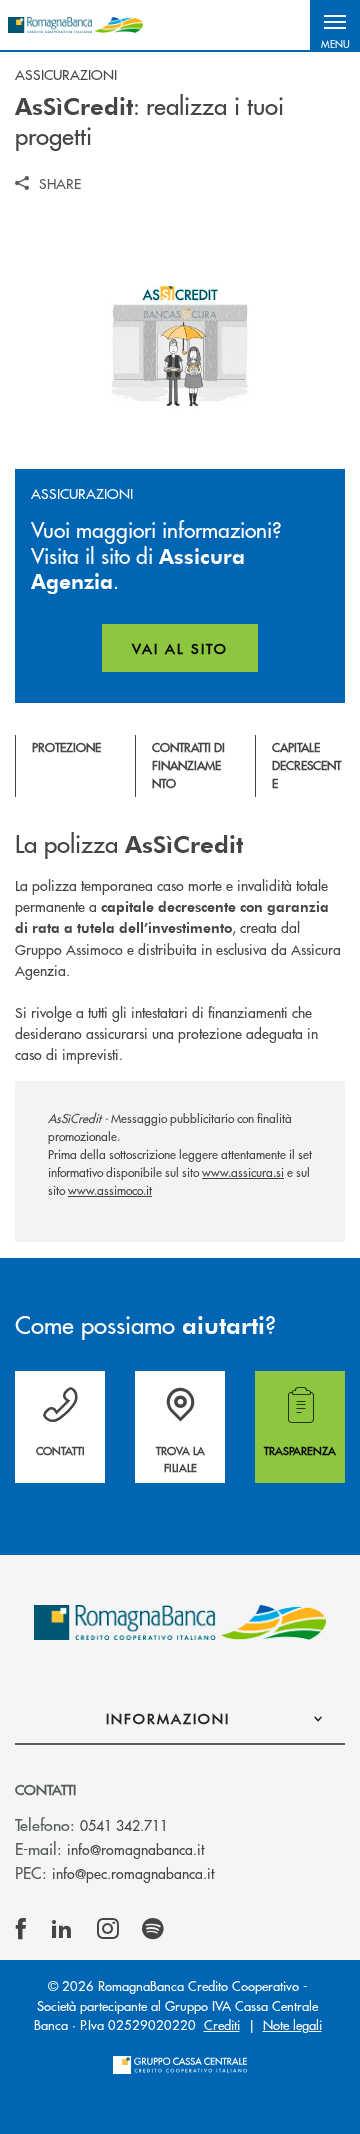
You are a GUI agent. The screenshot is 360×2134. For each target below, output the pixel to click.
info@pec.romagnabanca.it (133, 1873)
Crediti (222, 2024)
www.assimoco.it (110, 1190)
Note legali (292, 2024)
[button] (335, 25)
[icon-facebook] (21, 1929)
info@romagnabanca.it (135, 1849)
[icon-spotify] (153, 1929)
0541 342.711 (124, 1825)
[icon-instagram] (108, 1929)
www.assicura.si (243, 1172)
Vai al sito (195, 655)
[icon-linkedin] (62, 1929)
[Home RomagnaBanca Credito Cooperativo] (75, 25)
